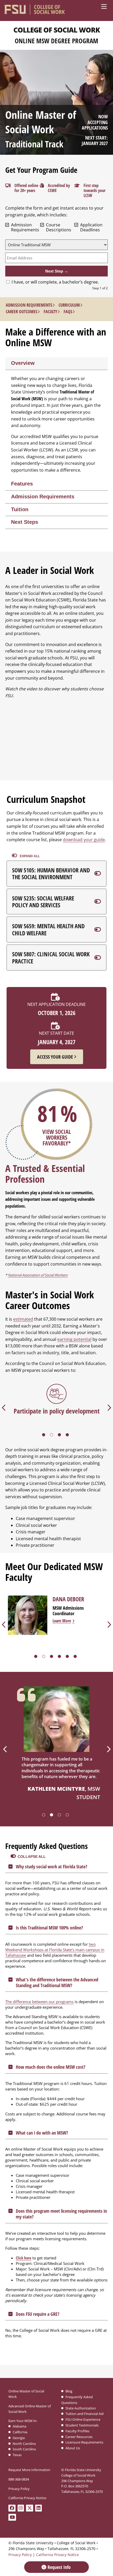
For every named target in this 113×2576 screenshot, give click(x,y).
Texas (17, 2455)
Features (22, 484)
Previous (5, 1749)
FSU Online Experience (83, 2419)
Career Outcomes (22, 312)
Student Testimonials (82, 2425)
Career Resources (79, 2437)
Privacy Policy (19, 2489)
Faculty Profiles (77, 2431)
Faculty (50, 312)
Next (108, 1749)
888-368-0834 (19, 2479)
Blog (69, 2391)
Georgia (19, 2438)
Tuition (20, 509)
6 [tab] (76, 1657)
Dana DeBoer (68, 1599)
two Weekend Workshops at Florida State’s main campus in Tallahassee (55, 1950)
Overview (23, 363)
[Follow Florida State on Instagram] (22, 2508)
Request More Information (29, 2470)
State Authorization (81, 2408)
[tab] (56, 364)
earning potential (74, 1339)
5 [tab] (68, 1657)
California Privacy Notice (27, 2498)
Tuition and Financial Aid (84, 2414)
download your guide (84, 840)
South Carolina (24, 2449)
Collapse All (32, 1857)
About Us (73, 2448)
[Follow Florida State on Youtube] (13, 2518)
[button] (56, 874)
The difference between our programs (39, 2002)
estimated (23, 1319)
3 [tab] (60, 1436)
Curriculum (69, 305)
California (20, 2432)
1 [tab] (45, 1436)
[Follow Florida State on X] (31, 2508)
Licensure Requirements (84, 2442)
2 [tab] (53, 1436)
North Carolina (24, 2444)
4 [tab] (68, 1436)
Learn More (62, 1621)
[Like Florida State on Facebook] (13, 2508)
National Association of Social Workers (38, 1275)
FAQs (68, 312)
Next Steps (25, 522)
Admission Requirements (29, 305)
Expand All (29, 856)
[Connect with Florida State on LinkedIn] (40, 2508)
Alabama (19, 2426)
